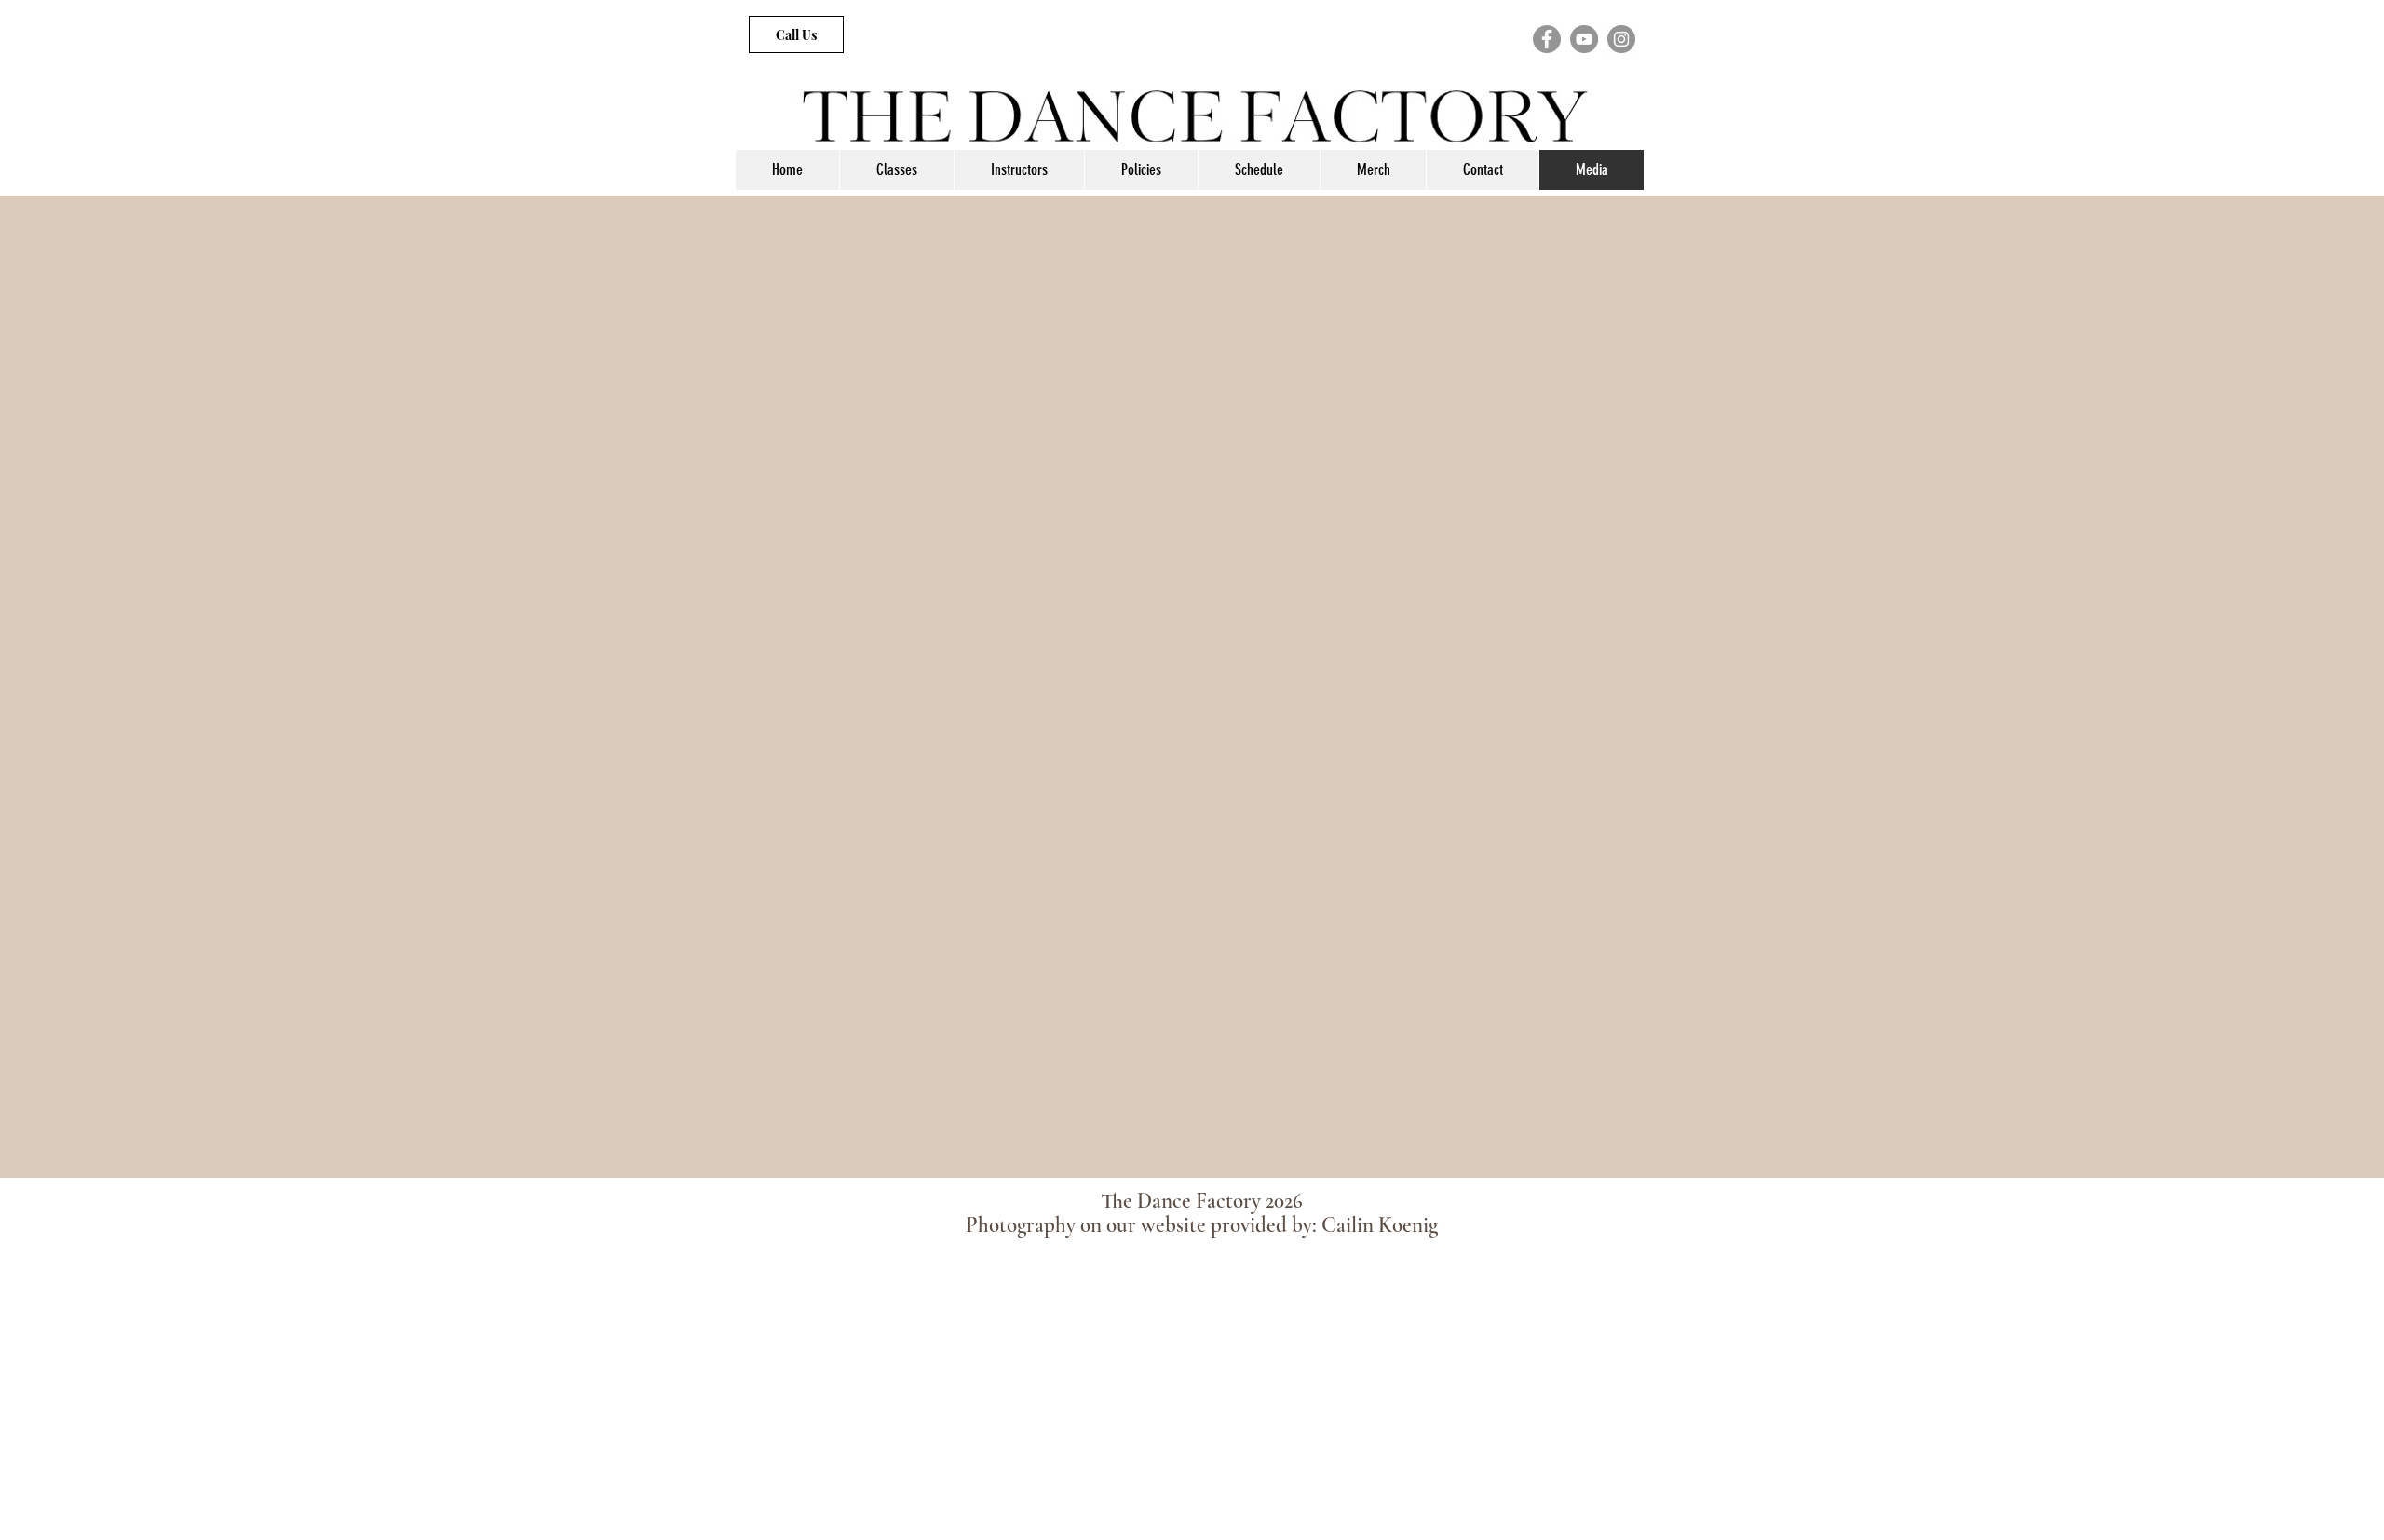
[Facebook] (1547, 39)
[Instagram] (1621, 39)
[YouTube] (1584, 39)
